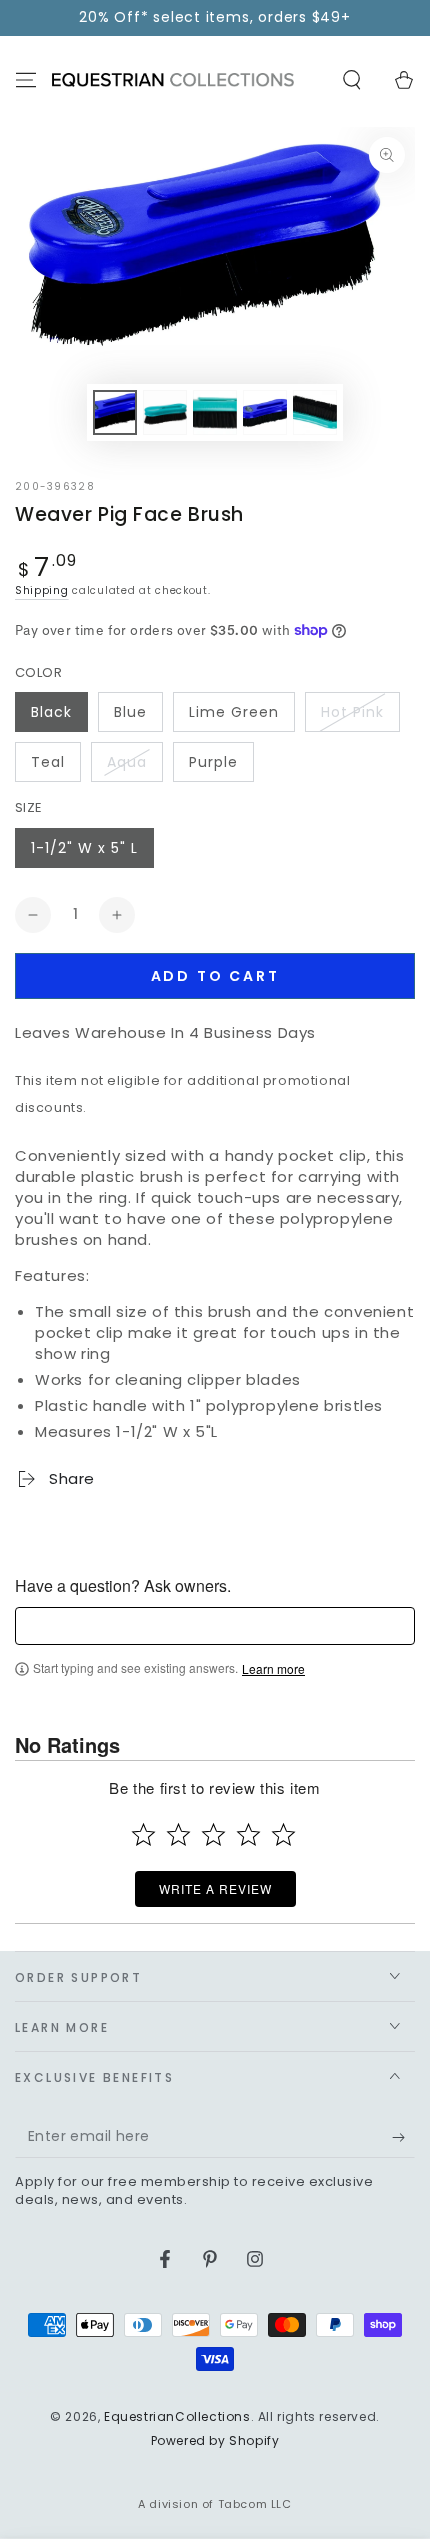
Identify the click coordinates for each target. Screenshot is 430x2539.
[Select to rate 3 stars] (213, 1834)
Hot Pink (352, 712)
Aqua (127, 762)
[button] (352, 80)
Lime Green (234, 712)
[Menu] (26, 80)
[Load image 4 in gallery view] (265, 412)
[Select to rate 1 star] (143, 1834)
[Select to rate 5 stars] (283, 1834)
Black (51, 712)
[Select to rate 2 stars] (178, 1834)
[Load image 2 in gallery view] (165, 412)
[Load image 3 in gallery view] (215, 412)
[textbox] (215, 1626)
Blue (130, 712)
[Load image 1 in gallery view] (115, 412)
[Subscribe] (403, 2138)
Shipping (42, 590)
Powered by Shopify (215, 2441)
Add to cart (215, 976)
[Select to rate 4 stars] (248, 1834)
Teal (48, 762)
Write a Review (215, 1888)
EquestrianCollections (177, 2416)
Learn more (273, 1669)
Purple (213, 762)
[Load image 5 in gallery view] (315, 412)
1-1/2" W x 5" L (84, 848)
